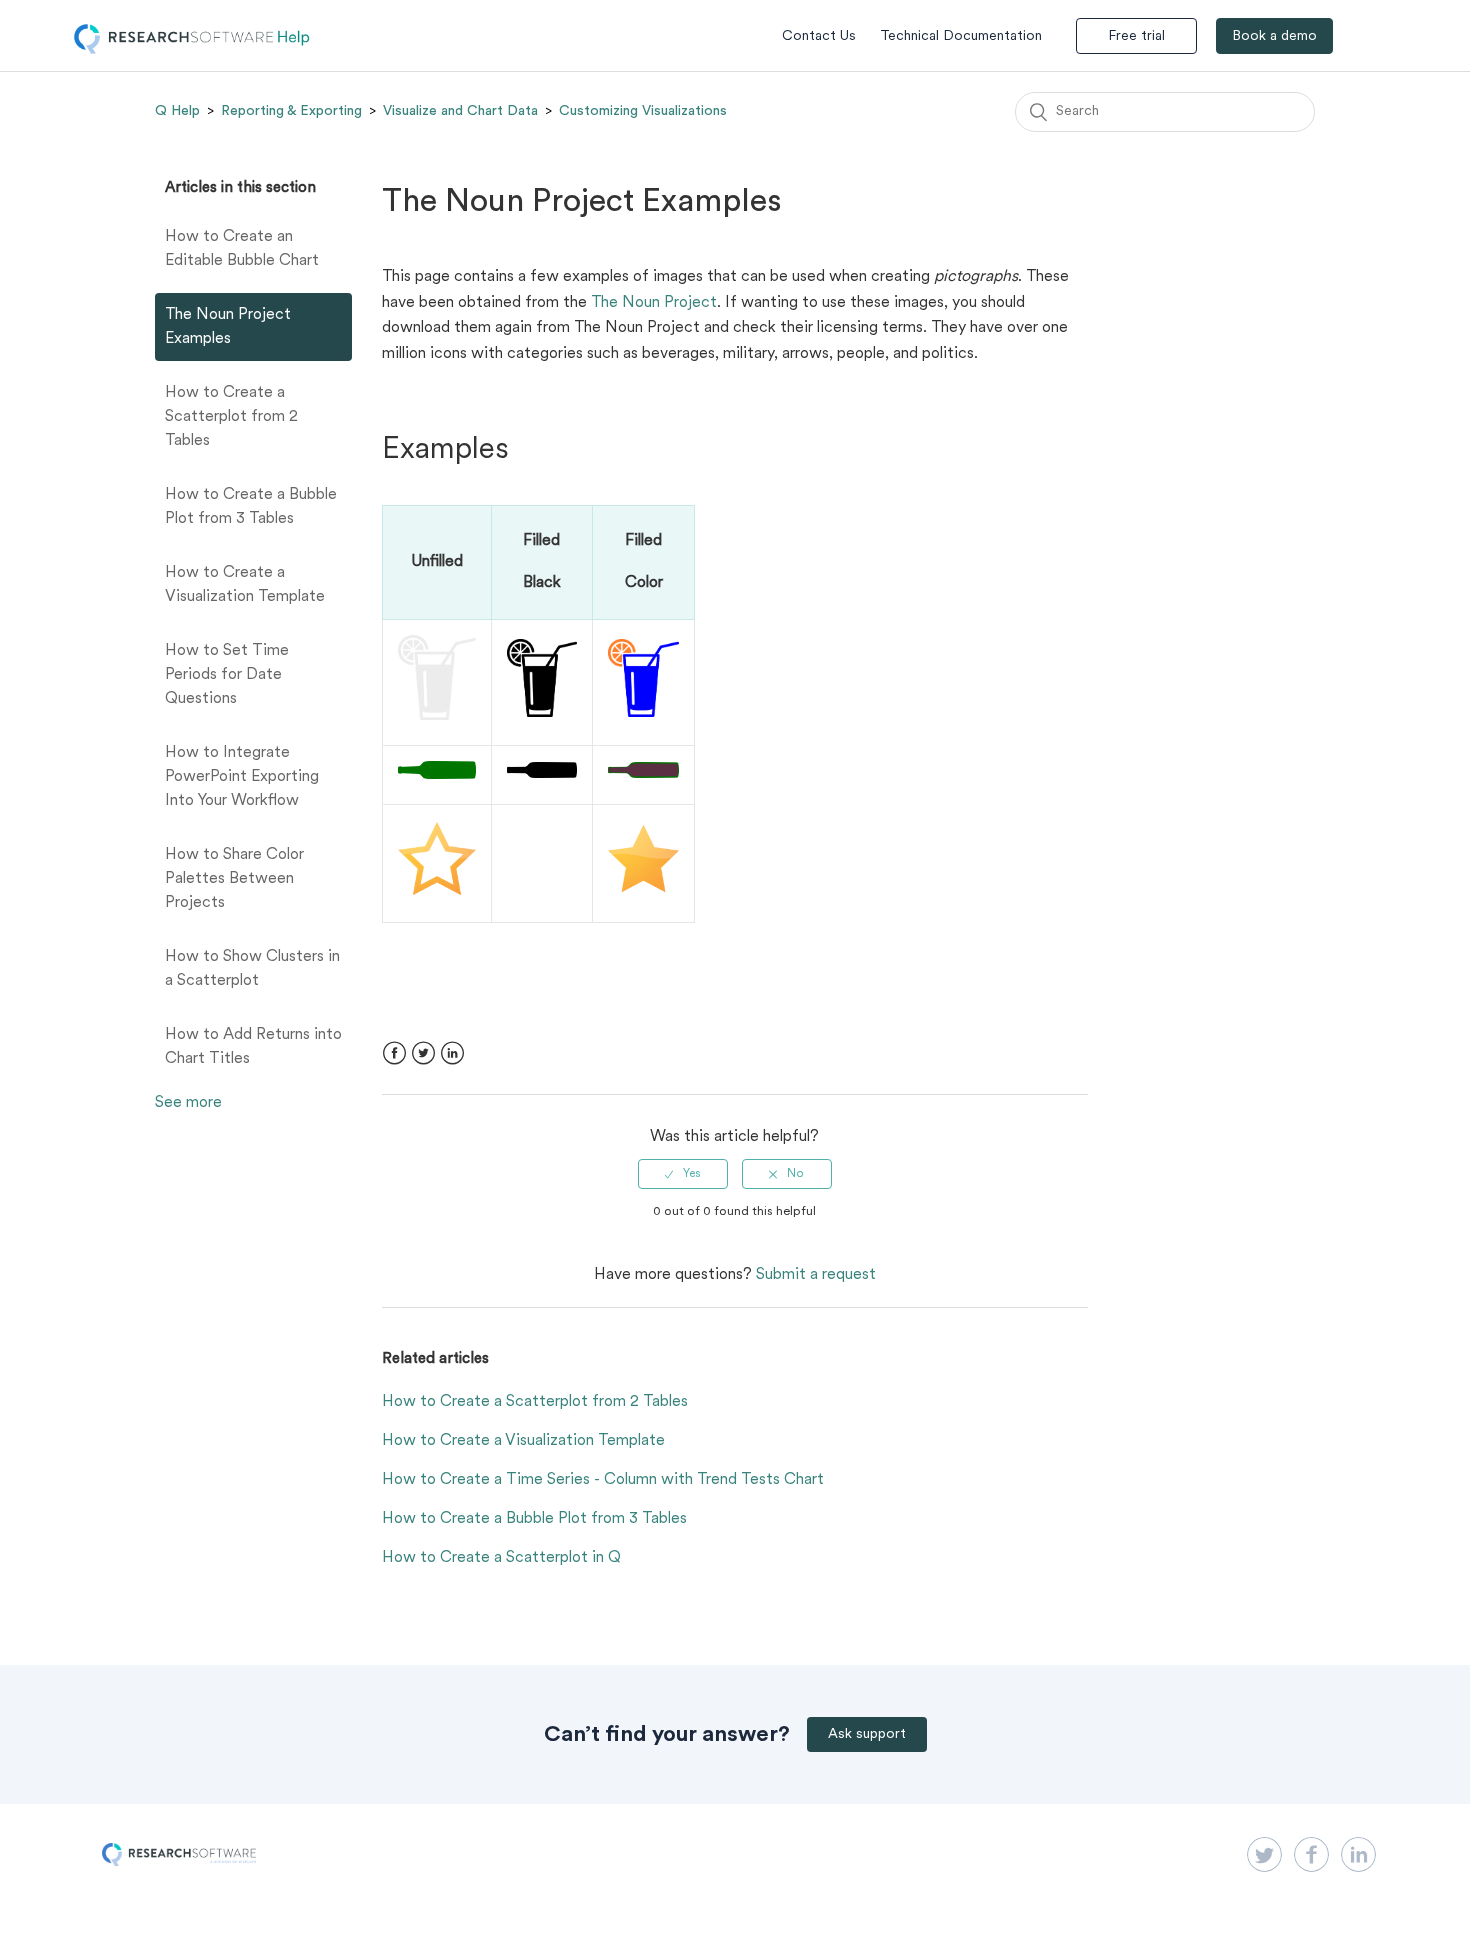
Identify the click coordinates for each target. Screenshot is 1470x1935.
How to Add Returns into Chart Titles (253, 1047)
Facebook (394, 1053)
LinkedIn (452, 1053)
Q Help (177, 111)
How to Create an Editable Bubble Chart (242, 249)
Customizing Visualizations (643, 111)
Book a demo (1274, 36)
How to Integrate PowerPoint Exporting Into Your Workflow (242, 777)
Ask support (867, 1734)
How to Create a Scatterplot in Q (501, 1558)
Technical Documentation (961, 36)
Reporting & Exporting (291, 111)
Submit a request (816, 1275)
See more (188, 1103)
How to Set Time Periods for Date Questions (227, 675)
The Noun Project (654, 303)
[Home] (192, 50)
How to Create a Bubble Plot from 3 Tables (251, 507)
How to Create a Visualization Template (245, 585)
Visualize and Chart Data (460, 111)
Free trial (1136, 36)
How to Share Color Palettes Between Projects (234, 879)
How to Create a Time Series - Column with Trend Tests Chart (603, 1480)
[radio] (683, 1174)
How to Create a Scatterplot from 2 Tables (231, 417)
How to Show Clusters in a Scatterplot (252, 969)
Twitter (423, 1053)
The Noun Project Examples (228, 327)
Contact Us (819, 36)
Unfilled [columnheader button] (437, 562)
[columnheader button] (542, 562)
